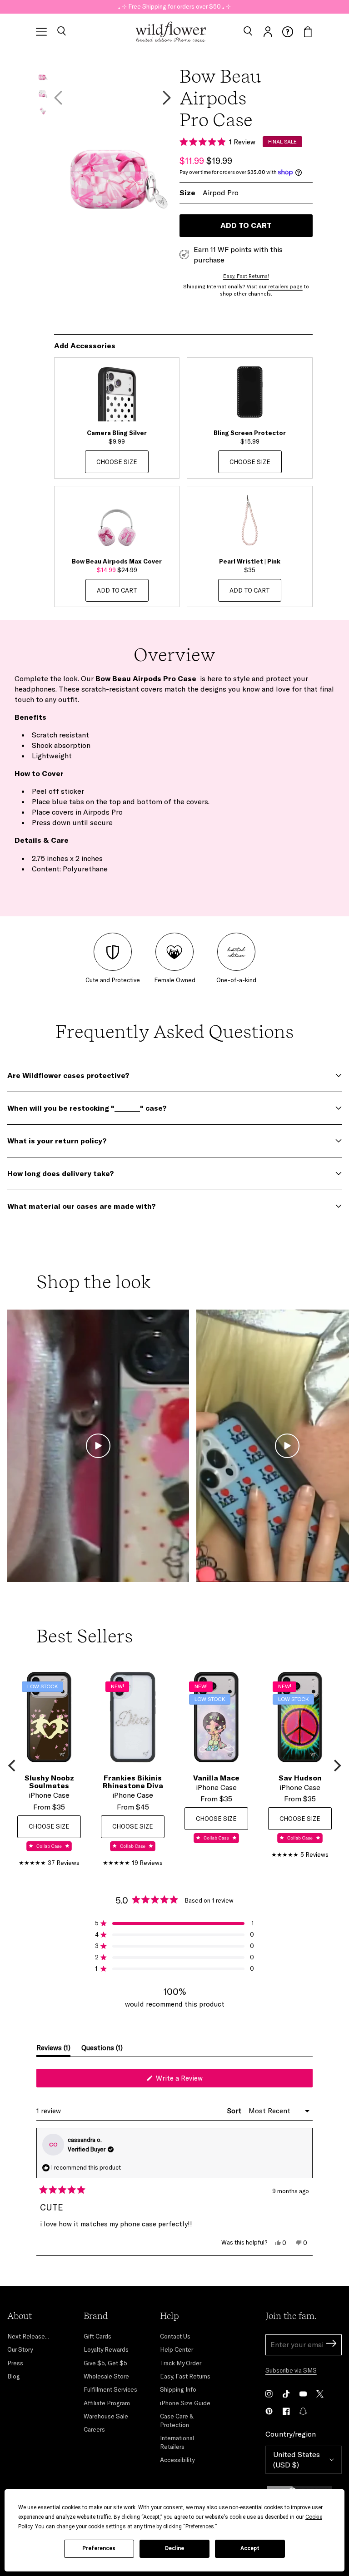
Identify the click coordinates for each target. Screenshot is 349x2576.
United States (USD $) (297, 2460)
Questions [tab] (102, 2050)
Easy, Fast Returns (185, 2376)
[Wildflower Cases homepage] (171, 32)
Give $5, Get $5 (105, 2363)
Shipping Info (178, 2389)
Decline (174, 2548)
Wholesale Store (106, 2376)
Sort (235, 2111)
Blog (14, 2376)
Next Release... (28, 2336)
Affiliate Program (107, 2403)
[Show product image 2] (42, 91)
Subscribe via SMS (291, 2370)
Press (15, 2363)
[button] (61, 32)
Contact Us (175, 2336)
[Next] (336, 1765)
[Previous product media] (58, 98)
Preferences (99, 2548)
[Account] (268, 32)
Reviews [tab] (53, 2050)
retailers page (285, 287)
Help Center (177, 2349)
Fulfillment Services (110, 2389)
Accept (250, 2548)
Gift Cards (97, 2336)
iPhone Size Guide (185, 2403)
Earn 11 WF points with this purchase (238, 255)
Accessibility (177, 2460)
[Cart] (308, 32)
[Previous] (13, 1765)
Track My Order (181, 2363)
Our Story (20, 2349)
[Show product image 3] (42, 108)
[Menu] (41, 32)
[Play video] (98, 1446)
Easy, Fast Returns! (246, 276)
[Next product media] (167, 98)
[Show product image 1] (42, 73)
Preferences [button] (200, 2527)
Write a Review (191, 2080)
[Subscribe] (331, 2345)
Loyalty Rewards (106, 2349)
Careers (94, 2429)
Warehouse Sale (106, 2416)
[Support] (288, 32)
